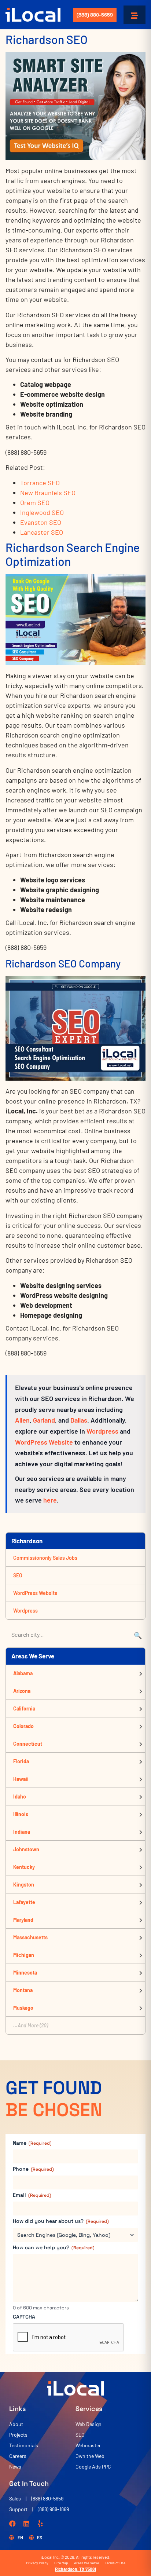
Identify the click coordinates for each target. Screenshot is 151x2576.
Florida (21, 1761)
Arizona (22, 1691)
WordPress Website (44, 1442)
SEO (18, 1575)
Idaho (20, 1796)
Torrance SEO (40, 483)
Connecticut (28, 1744)
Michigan (24, 1955)
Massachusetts (30, 1937)
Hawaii (21, 1779)
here (50, 1500)
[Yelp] (40, 2524)
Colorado (23, 1726)
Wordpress (102, 1431)
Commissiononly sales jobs (45, 1558)
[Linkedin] (26, 2524)
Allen (22, 1420)
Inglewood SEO (42, 512)
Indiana (22, 1832)
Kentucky (24, 1867)
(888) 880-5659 (95, 15)
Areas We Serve (86, 2563)
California (24, 1708)
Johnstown (26, 1849)
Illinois (21, 1814)
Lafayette (24, 1902)
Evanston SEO (41, 522)
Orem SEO (35, 502)
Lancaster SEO (42, 532)
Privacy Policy (37, 2563)
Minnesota (25, 1973)
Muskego (23, 2008)
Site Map (61, 2563)
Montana (23, 1990)
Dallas (79, 1420)
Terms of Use (115, 2563)
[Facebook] (12, 2524)
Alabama (23, 1673)
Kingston (24, 1885)
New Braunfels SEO (48, 493)
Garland (44, 1420)
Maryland (23, 1920)
